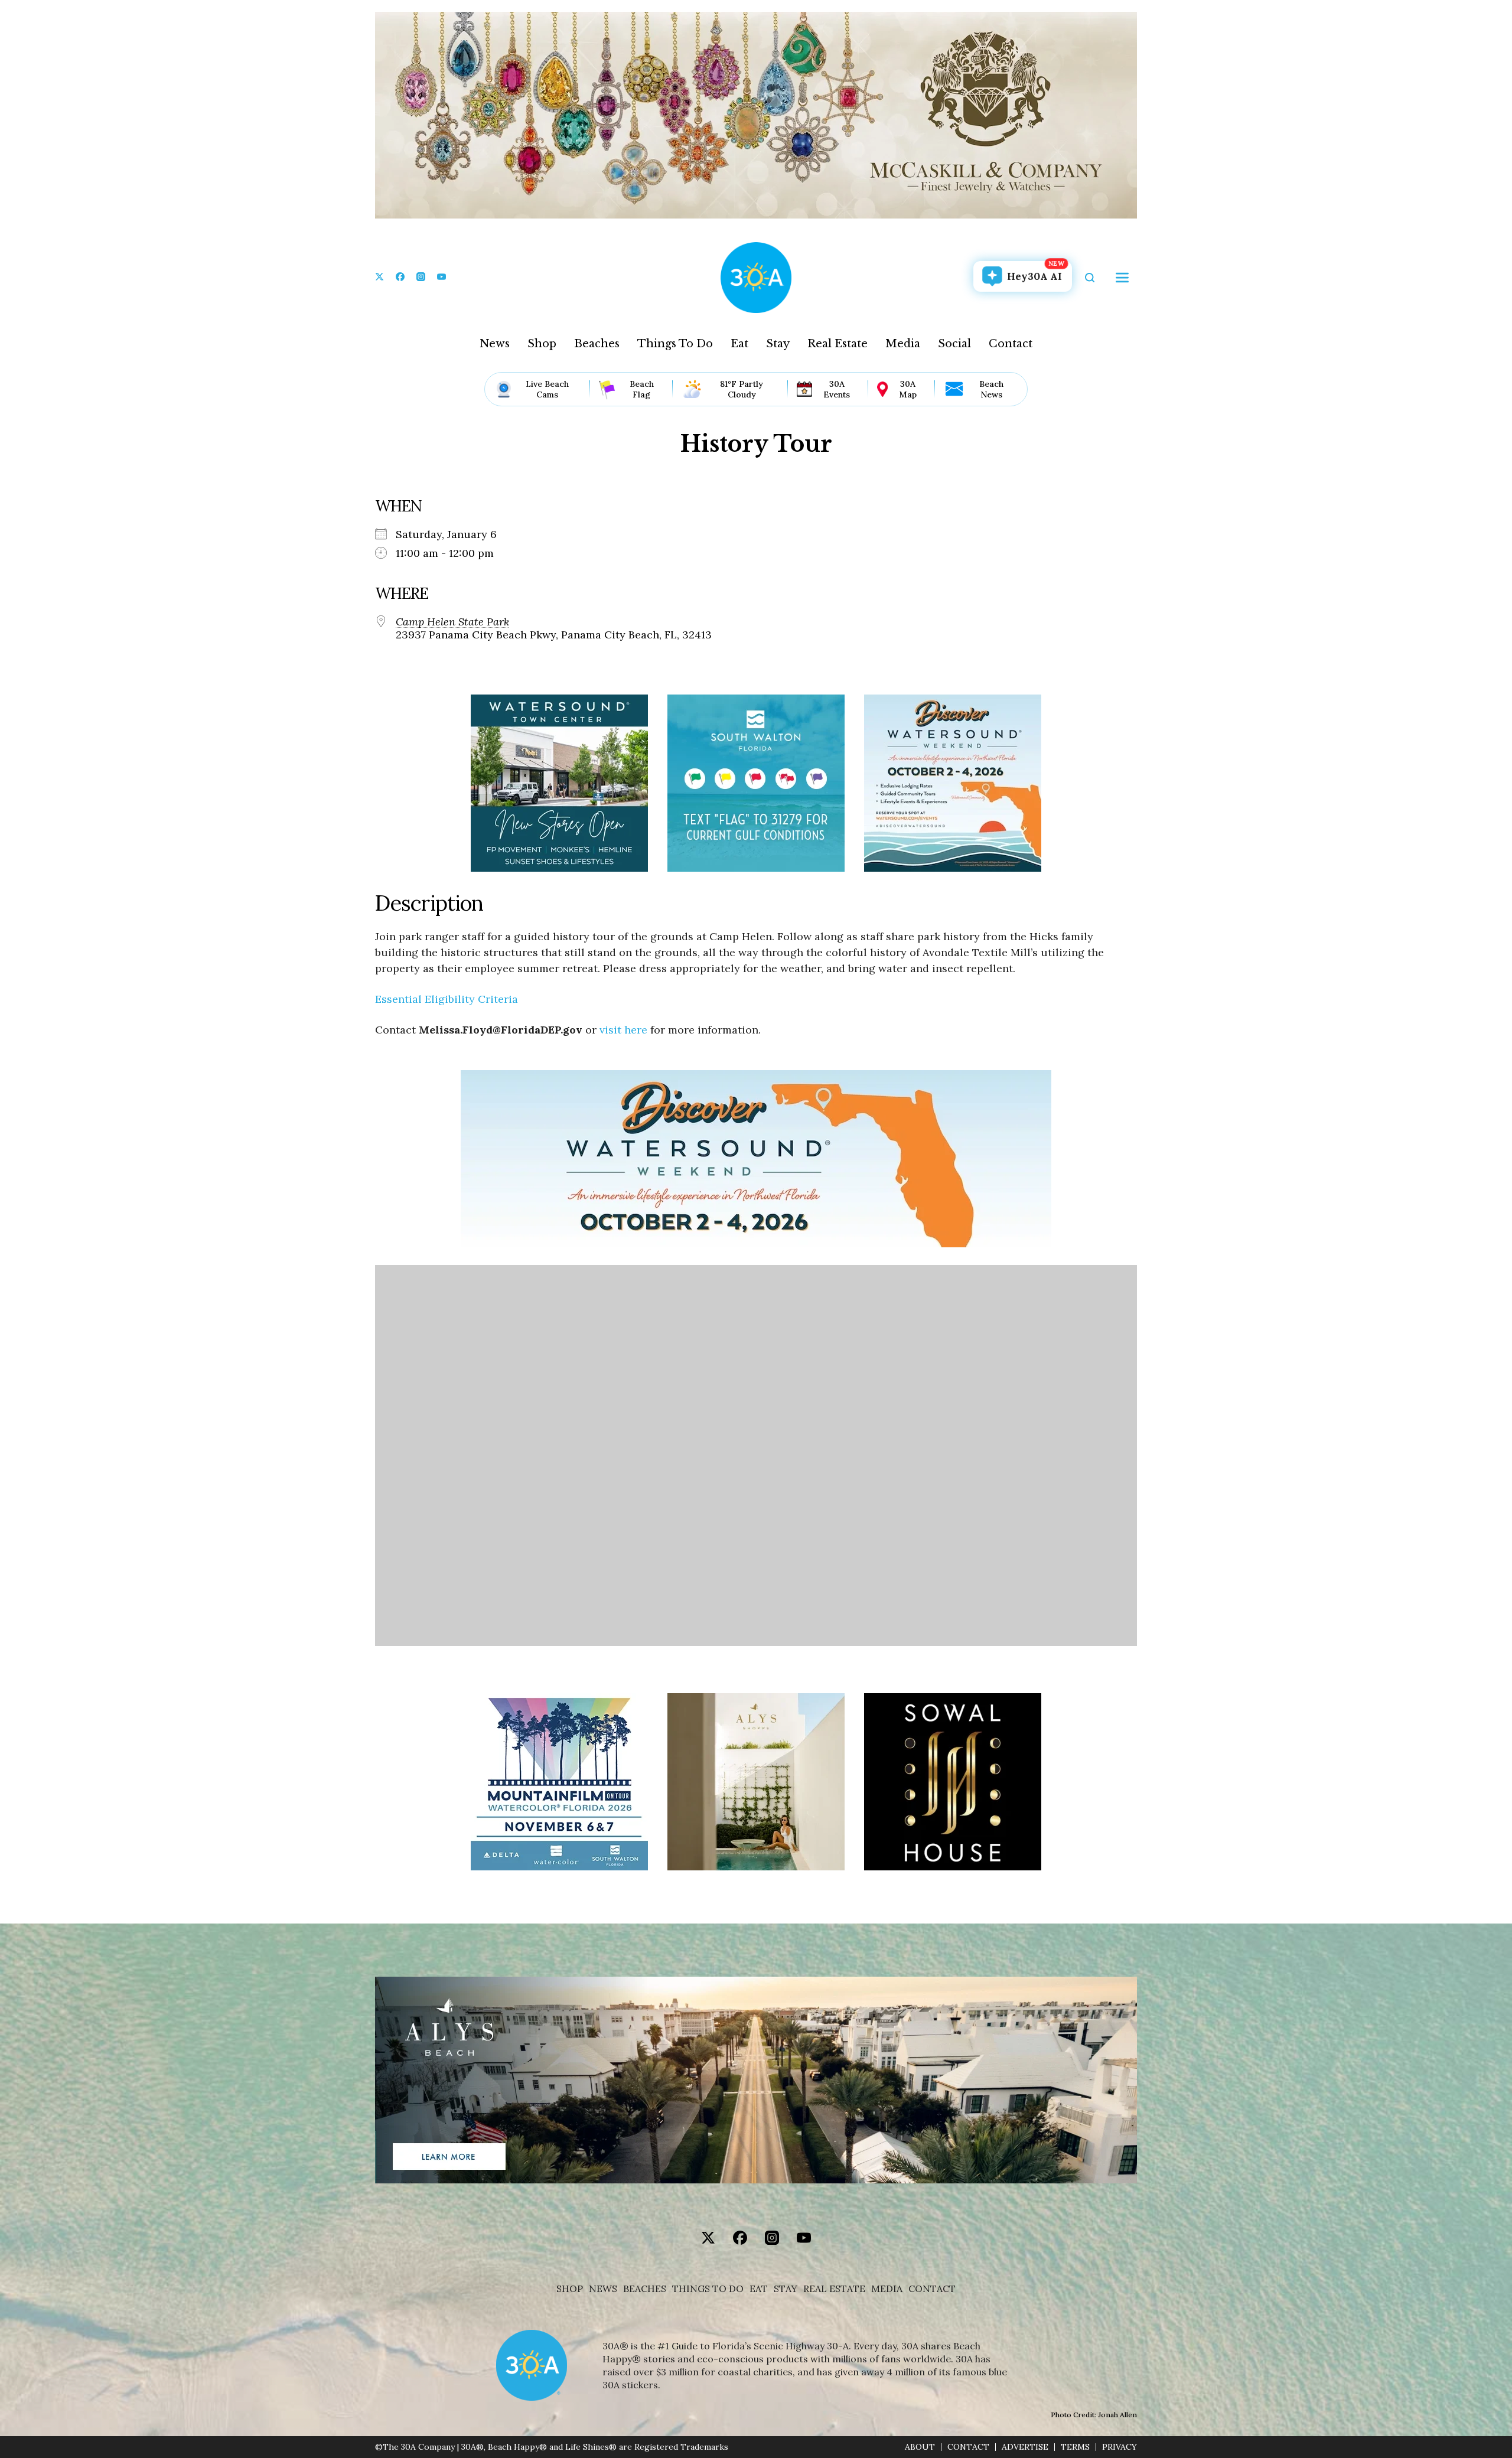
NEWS (603, 2289)
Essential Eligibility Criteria (447, 999)
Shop (542, 344)
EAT (759, 2289)
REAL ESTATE (834, 2289)
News (495, 344)
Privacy (1120, 2447)
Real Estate (838, 344)
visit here (623, 1030)
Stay (778, 344)
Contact (1011, 344)
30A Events (837, 389)
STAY (786, 2289)
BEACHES (645, 2289)
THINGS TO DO (708, 2289)
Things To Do (675, 344)
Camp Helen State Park (452, 622)
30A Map (908, 389)
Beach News (991, 389)
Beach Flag (642, 389)
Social (954, 344)
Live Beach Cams (547, 389)
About (920, 2447)
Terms (1075, 2447)
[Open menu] (1122, 278)
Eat (739, 344)
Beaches (597, 344)
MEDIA (887, 2289)
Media (903, 344)
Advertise (1025, 2447)
